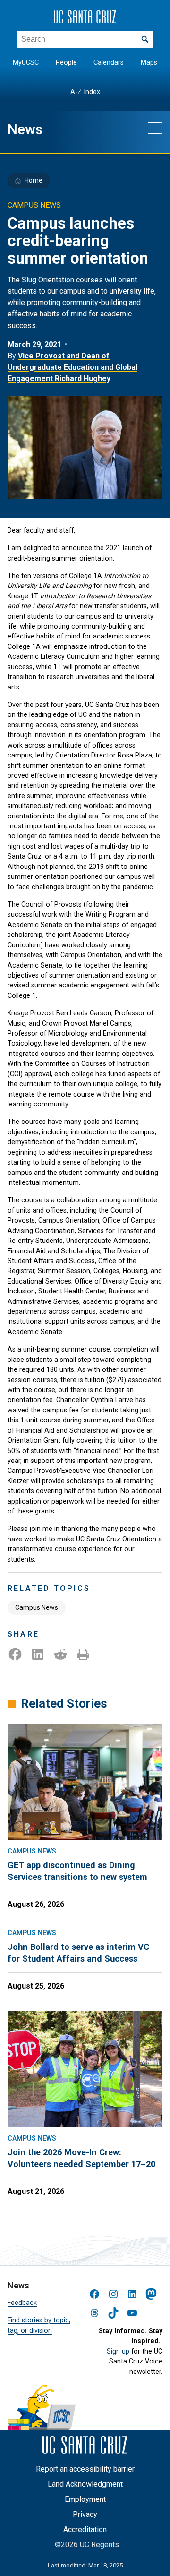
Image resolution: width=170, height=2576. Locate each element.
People (66, 63)
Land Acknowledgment (85, 2484)
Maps (149, 63)
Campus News (37, 1607)
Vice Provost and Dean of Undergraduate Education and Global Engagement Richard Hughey (72, 367)
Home (34, 180)
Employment (85, 2499)
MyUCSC (26, 63)
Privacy (85, 2514)
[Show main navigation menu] (155, 128)
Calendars (109, 63)
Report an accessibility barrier (85, 2469)
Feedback (22, 2303)
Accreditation (85, 2529)
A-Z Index (85, 92)
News (25, 129)
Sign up (118, 2351)
